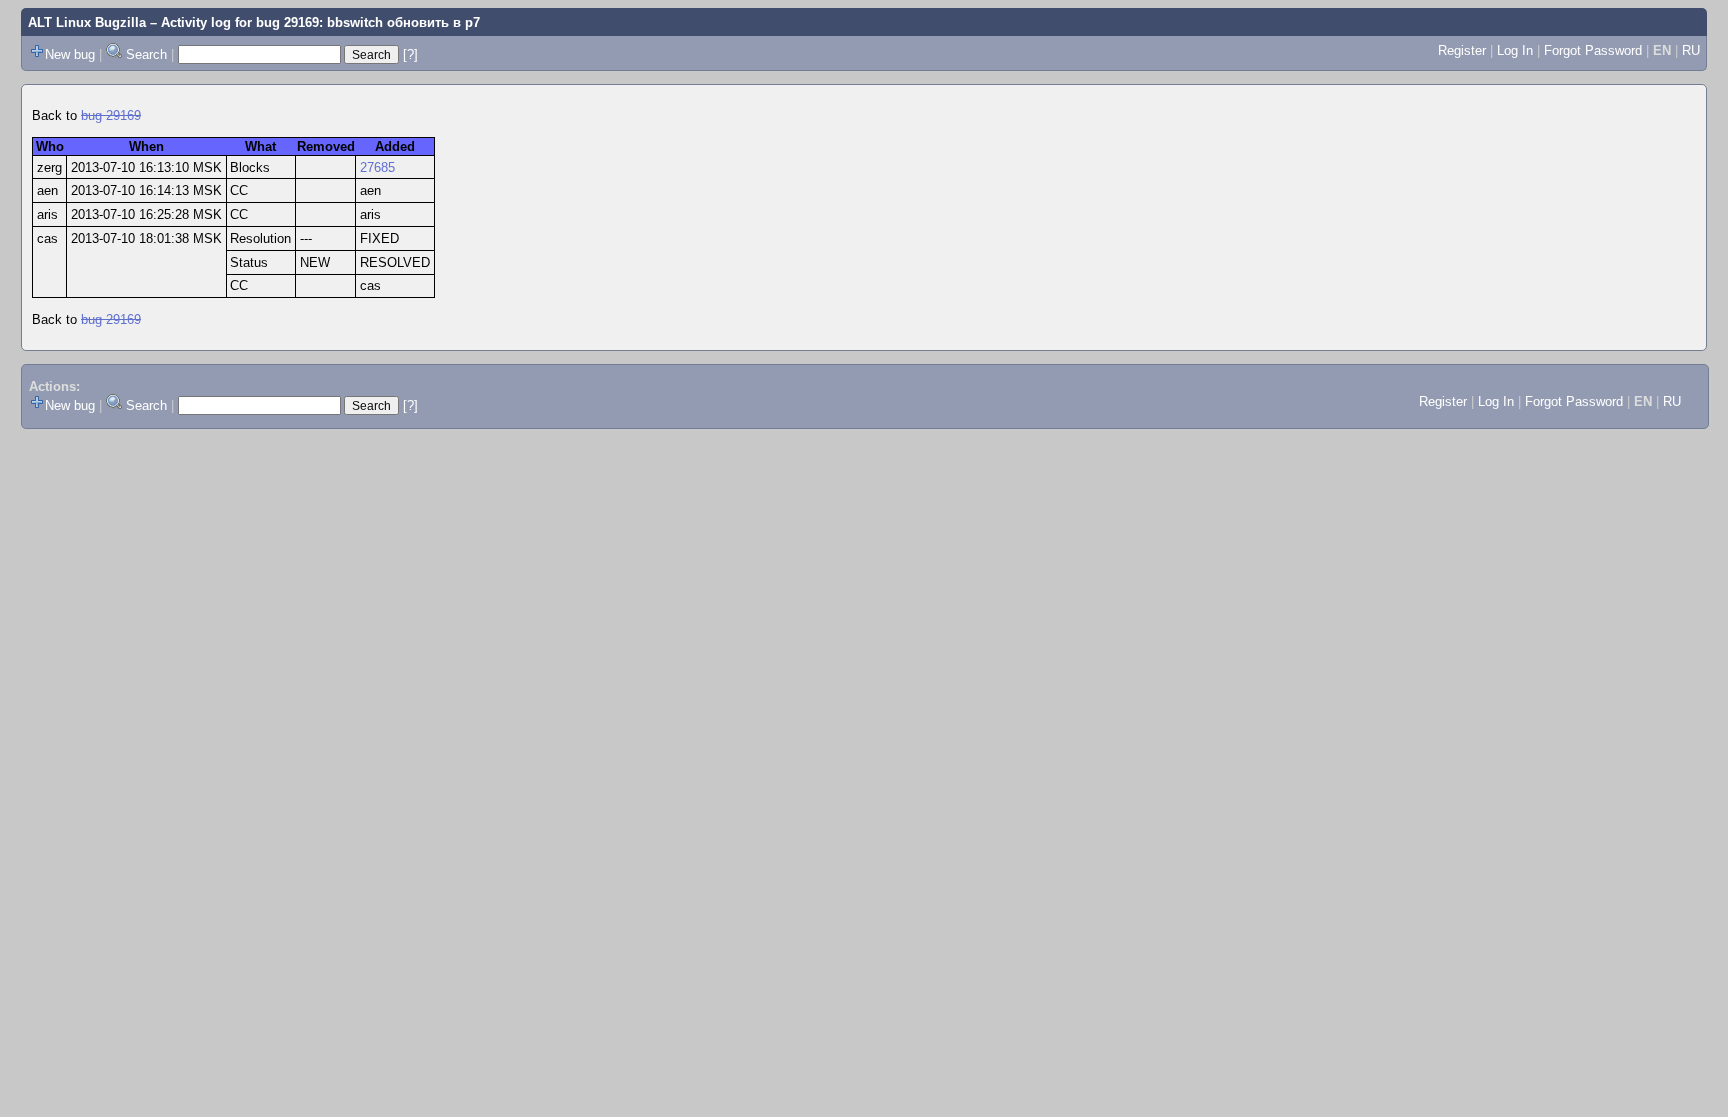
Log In (1515, 50)
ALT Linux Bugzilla (87, 22)
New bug (70, 54)
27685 (377, 167)
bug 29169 (111, 115)
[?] (410, 54)
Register (1462, 50)
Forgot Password (1593, 50)
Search (146, 54)
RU (1691, 50)
